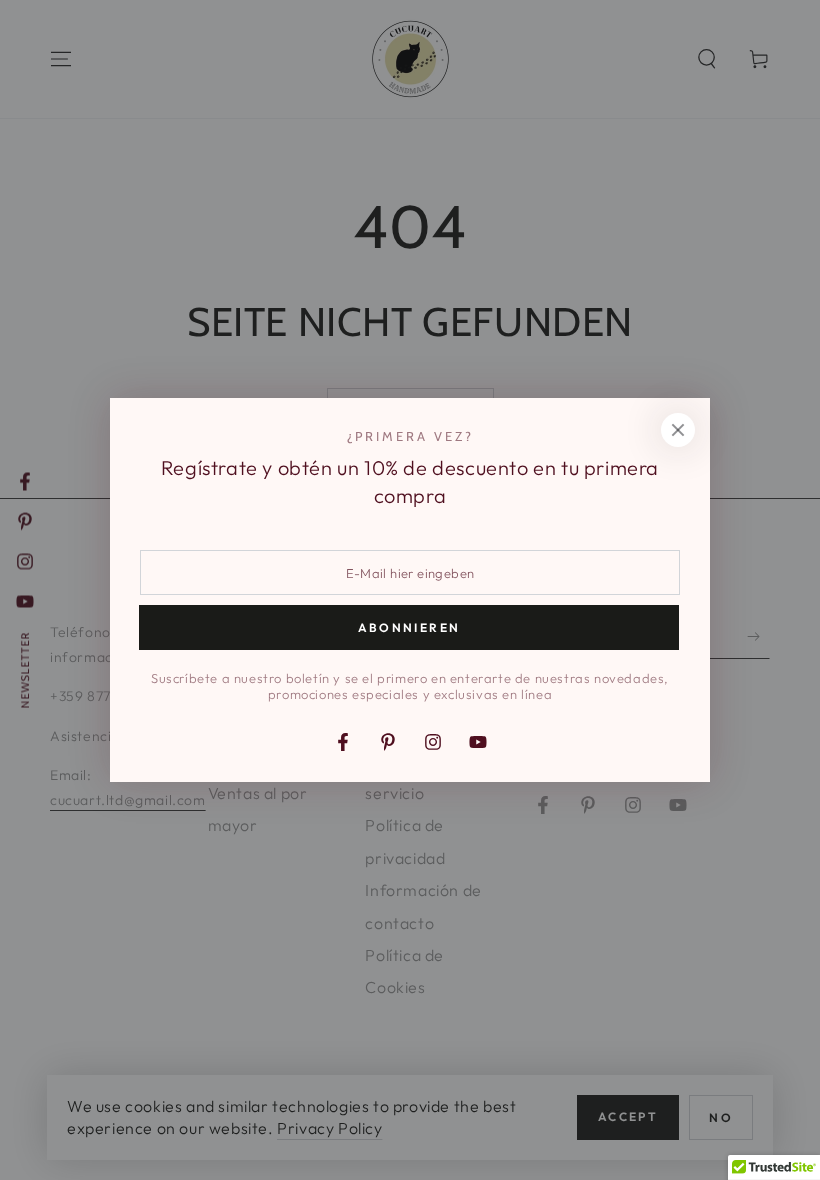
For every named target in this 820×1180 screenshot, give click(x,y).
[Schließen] (678, 430)
